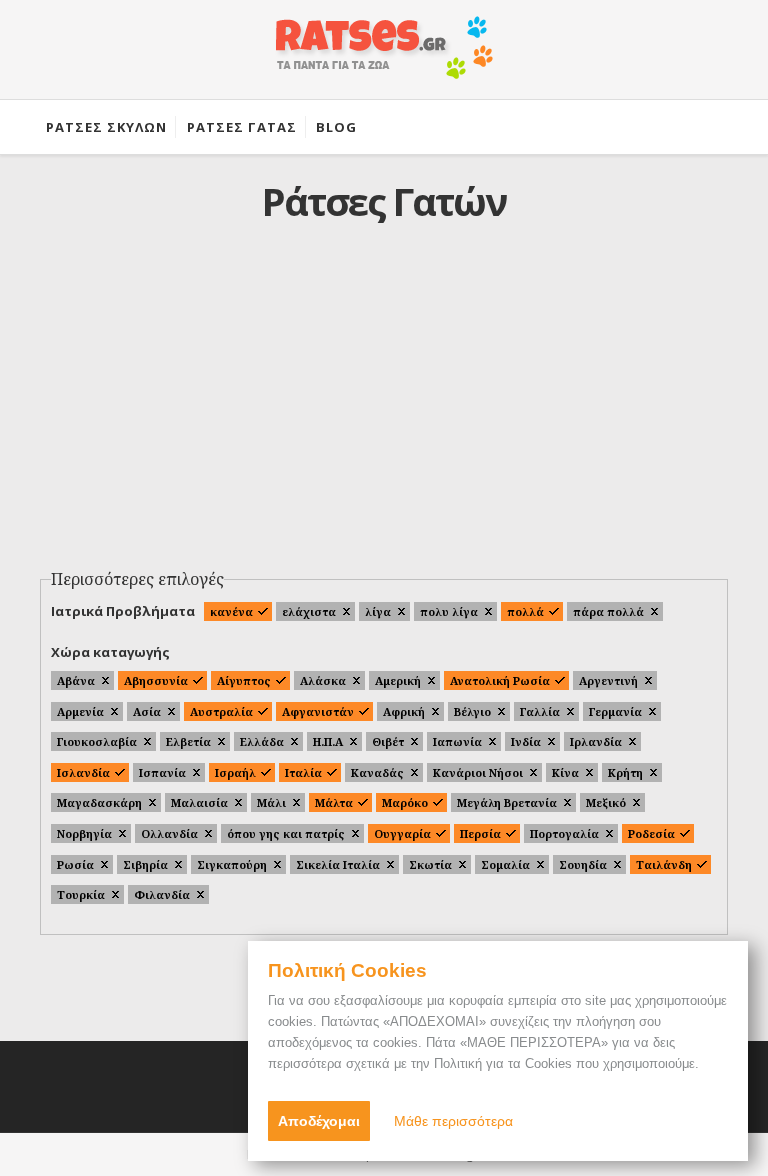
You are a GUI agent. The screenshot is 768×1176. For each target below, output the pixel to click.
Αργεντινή (608, 680)
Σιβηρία (145, 864)
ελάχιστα (309, 611)
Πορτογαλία (564, 833)
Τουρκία (81, 894)
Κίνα (565, 772)
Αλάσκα (323, 680)
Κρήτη (625, 772)
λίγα (378, 611)
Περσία (480, 833)
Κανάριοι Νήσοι (478, 772)
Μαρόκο (405, 802)
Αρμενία (80, 711)
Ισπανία (162, 772)
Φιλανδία (162, 894)
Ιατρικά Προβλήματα (123, 611)
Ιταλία (303, 772)
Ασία (147, 711)
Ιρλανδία (596, 741)
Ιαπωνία (457, 741)
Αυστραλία (221, 711)
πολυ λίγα (449, 611)
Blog (336, 127)
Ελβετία (188, 741)
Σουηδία (583, 864)
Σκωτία (430, 864)
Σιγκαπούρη (232, 864)
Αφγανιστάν (318, 711)
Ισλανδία (83, 772)
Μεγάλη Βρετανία (507, 802)
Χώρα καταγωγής (110, 652)
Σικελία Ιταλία (338, 864)
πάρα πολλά (608, 611)
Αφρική (404, 711)
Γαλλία (540, 711)
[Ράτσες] (384, 58)
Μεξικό (606, 802)
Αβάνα (76, 680)
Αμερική (398, 680)
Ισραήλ (235, 772)
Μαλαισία (199, 802)
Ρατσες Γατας (242, 127)
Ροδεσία (651, 833)
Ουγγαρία (402, 833)
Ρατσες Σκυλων (106, 127)
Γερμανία (615, 711)
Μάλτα (334, 802)
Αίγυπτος (244, 680)
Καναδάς (377, 772)
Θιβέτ (388, 741)
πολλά (525, 611)
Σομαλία (505, 864)
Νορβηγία (84, 833)
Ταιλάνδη (664, 864)
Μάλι (271, 802)
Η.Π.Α (328, 741)
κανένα (231, 611)
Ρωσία (75, 864)
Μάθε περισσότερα (453, 1121)
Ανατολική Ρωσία (500, 680)
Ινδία (526, 741)
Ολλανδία (169, 833)
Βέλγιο (472, 711)
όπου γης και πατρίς (286, 833)
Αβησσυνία (156, 680)
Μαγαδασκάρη (99, 802)
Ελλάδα (262, 741)
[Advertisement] (384, 411)
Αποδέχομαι (319, 1121)
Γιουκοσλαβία (97, 741)
